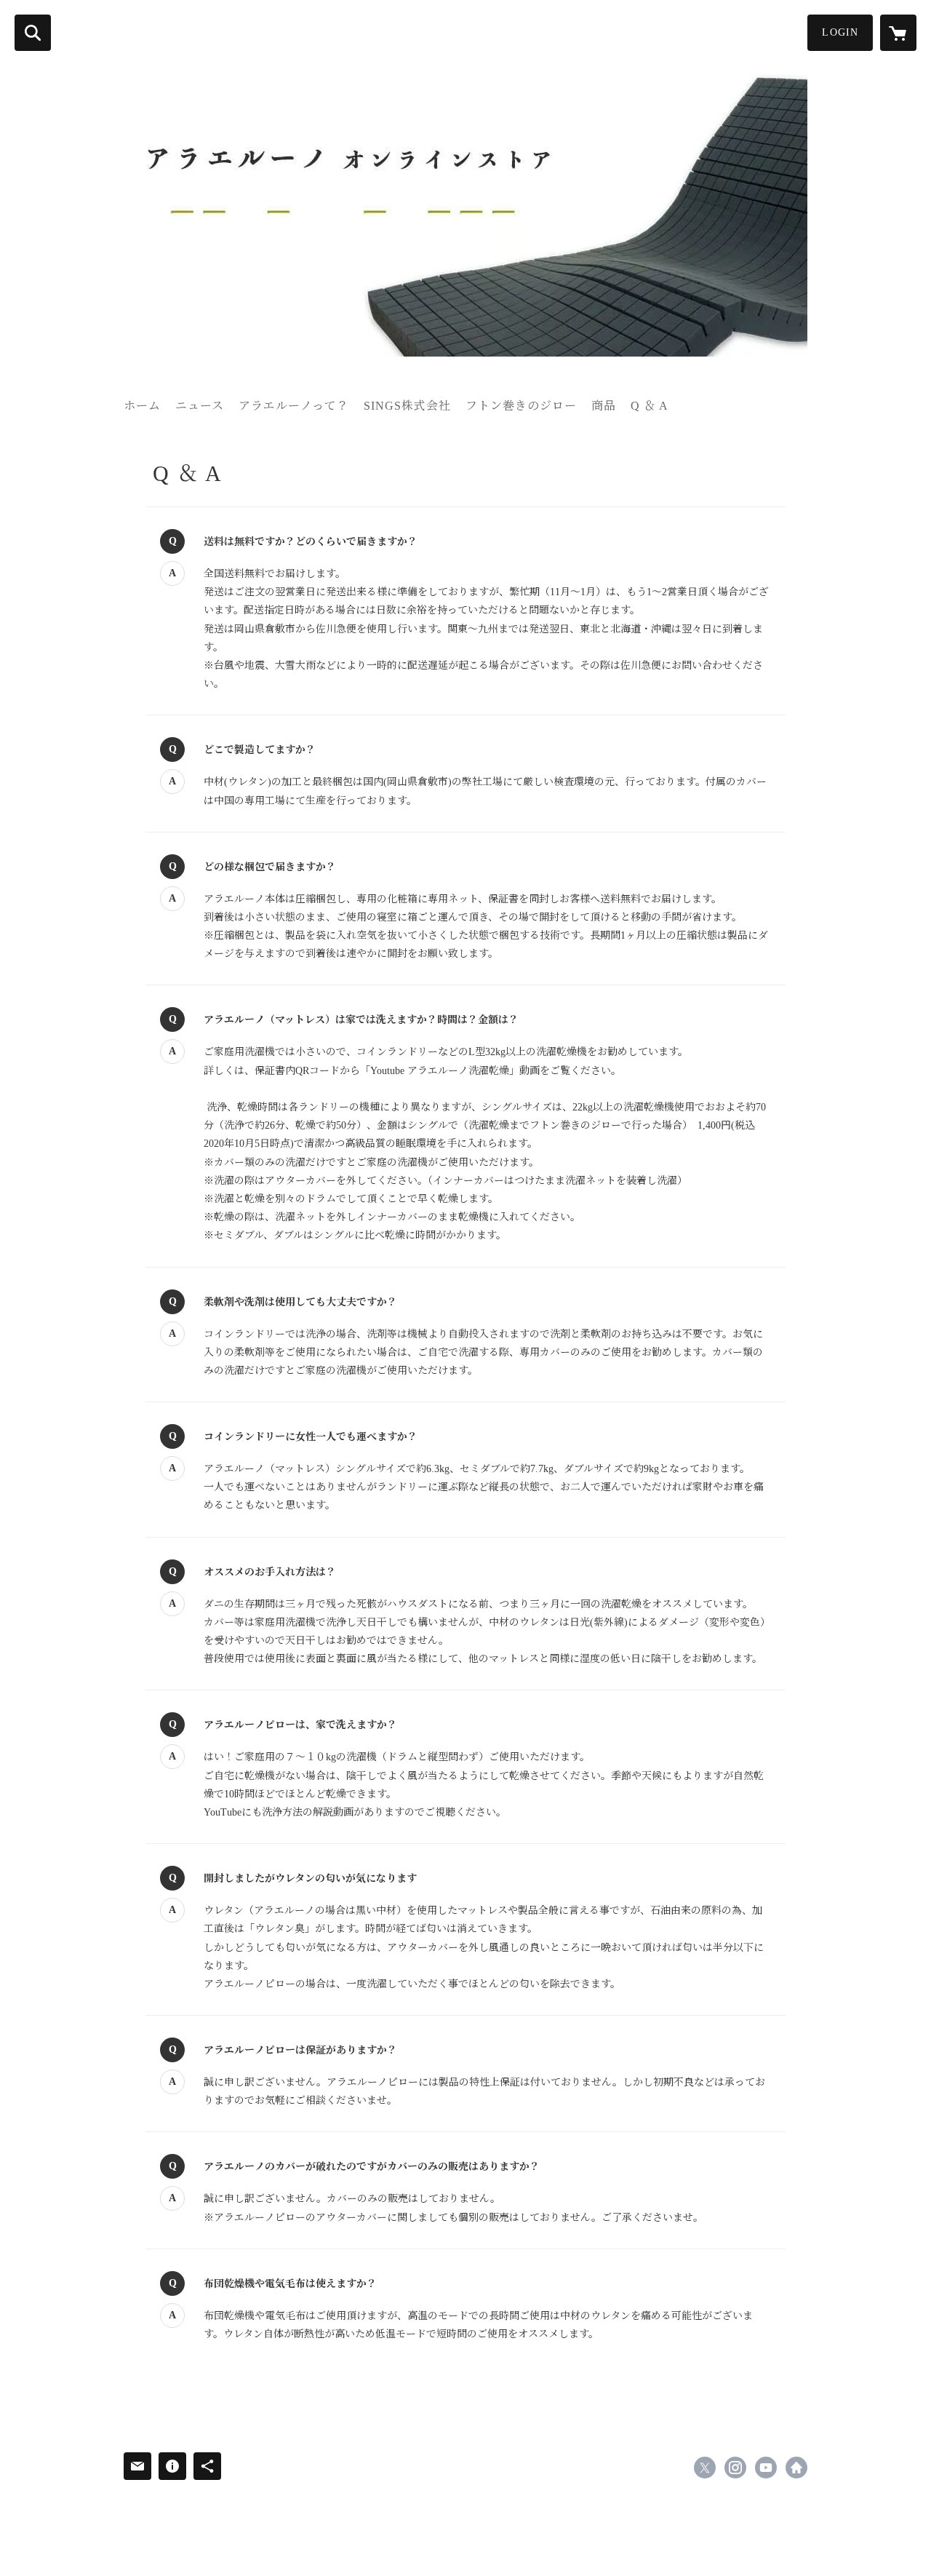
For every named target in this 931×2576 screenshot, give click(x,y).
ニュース (200, 406)
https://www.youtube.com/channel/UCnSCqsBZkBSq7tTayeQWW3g (766, 2468)
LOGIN (840, 32)
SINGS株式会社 (407, 406)
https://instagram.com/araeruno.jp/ (735, 2468)
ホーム (142, 406)
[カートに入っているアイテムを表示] (898, 33)
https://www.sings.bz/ (796, 2468)
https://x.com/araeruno (705, 2468)
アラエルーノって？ (294, 406)
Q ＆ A (650, 406)
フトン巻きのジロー (521, 406)
